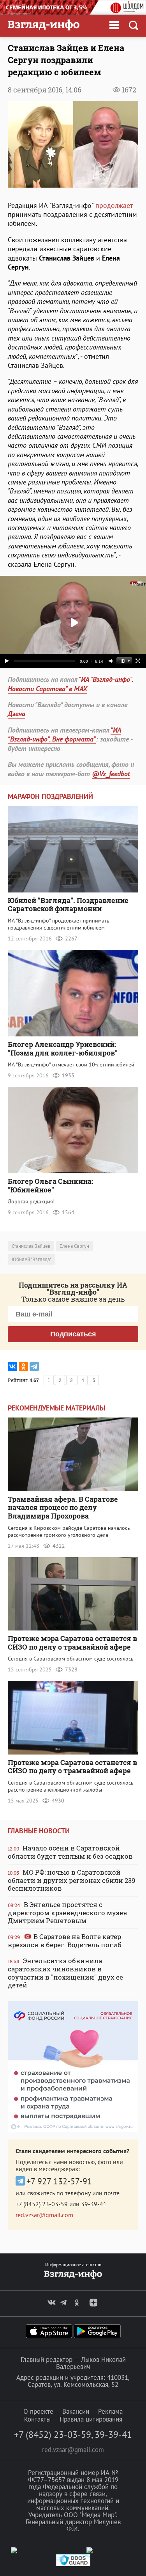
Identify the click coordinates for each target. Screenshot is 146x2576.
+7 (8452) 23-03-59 (42, 2204)
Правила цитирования (91, 2419)
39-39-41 (94, 2204)
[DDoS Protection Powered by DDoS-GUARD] (73, 2564)
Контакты (37, 2419)
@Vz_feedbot (111, 774)
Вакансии (76, 2411)
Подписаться (73, 1334)
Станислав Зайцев (31, 1246)
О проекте (38, 2411)
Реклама (110, 2411)
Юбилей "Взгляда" (32, 1259)
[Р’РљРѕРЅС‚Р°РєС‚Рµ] (12, 1366)
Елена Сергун (74, 1246)
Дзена (17, 714)
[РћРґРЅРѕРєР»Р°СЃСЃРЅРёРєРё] (23, 1366)
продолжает (114, 205)
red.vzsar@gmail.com (44, 2215)
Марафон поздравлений (50, 796)
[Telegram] (34, 1366)
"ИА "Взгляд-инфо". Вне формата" (64, 734)
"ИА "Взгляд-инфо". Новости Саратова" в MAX (71, 684)
